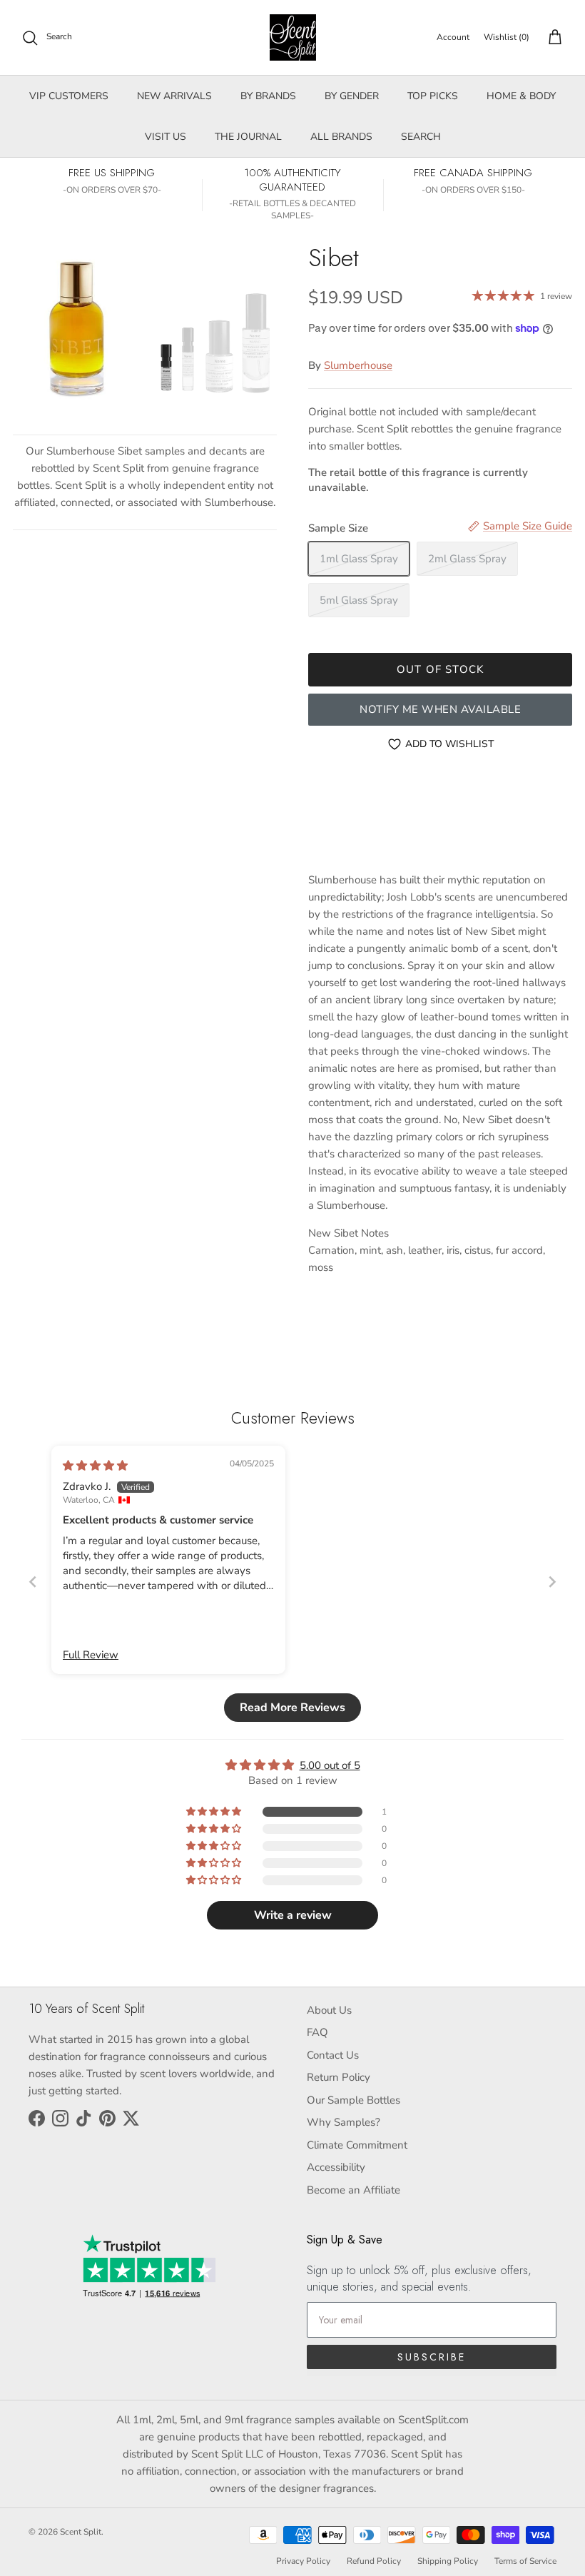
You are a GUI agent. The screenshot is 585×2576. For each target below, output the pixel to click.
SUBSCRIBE (432, 2357)
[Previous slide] (33, 1582)
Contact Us (333, 2055)
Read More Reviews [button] (292, 1708)
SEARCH (421, 137)
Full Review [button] (91, 1655)
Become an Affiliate (353, 2190)
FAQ (317, 2032)
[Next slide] (552, 1582)
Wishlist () (507, 37)
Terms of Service (525, 2561)
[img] (95, 1466)
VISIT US (166, 137)
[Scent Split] (293, 37)
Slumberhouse (358, 365)
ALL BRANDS (341, 137)
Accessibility (336, 2167)
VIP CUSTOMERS (69, 96)
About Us (329, 2010)
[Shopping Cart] (552, 38)
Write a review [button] (293, 1915)
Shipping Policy (448, 2561)
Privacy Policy (303, 2561)
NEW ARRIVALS (174, 96)
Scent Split (81, 2532)
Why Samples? (344, 2122)
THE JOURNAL (248, 137)
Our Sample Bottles (353, 2100)
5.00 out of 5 (330, 1765)
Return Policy (339, 2077)
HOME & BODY (521, 96)
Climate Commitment (357, 2145)
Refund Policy (374, 2561)
